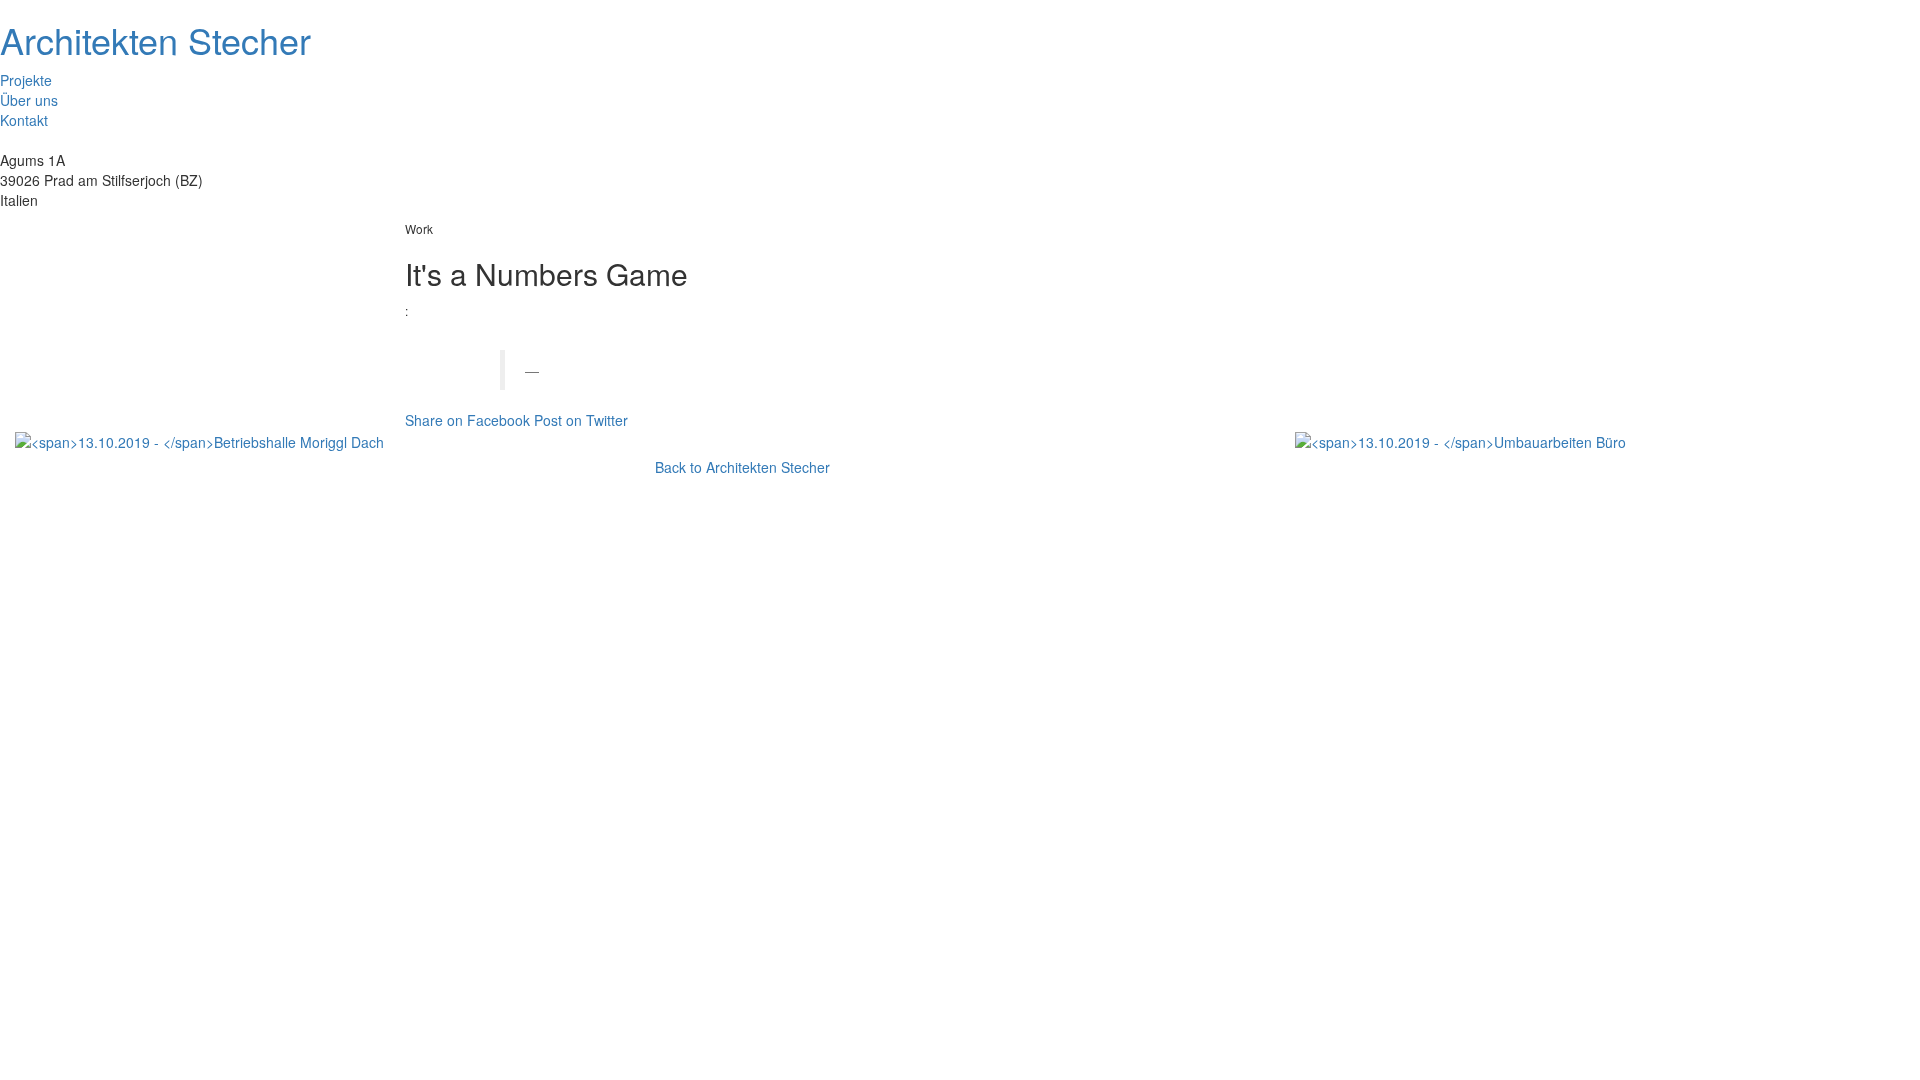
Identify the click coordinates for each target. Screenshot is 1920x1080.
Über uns (29, 100)
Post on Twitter (581, 420)
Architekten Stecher (155, 39)
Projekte (26, 80)
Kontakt (24, 120)
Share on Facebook (467, 420)
